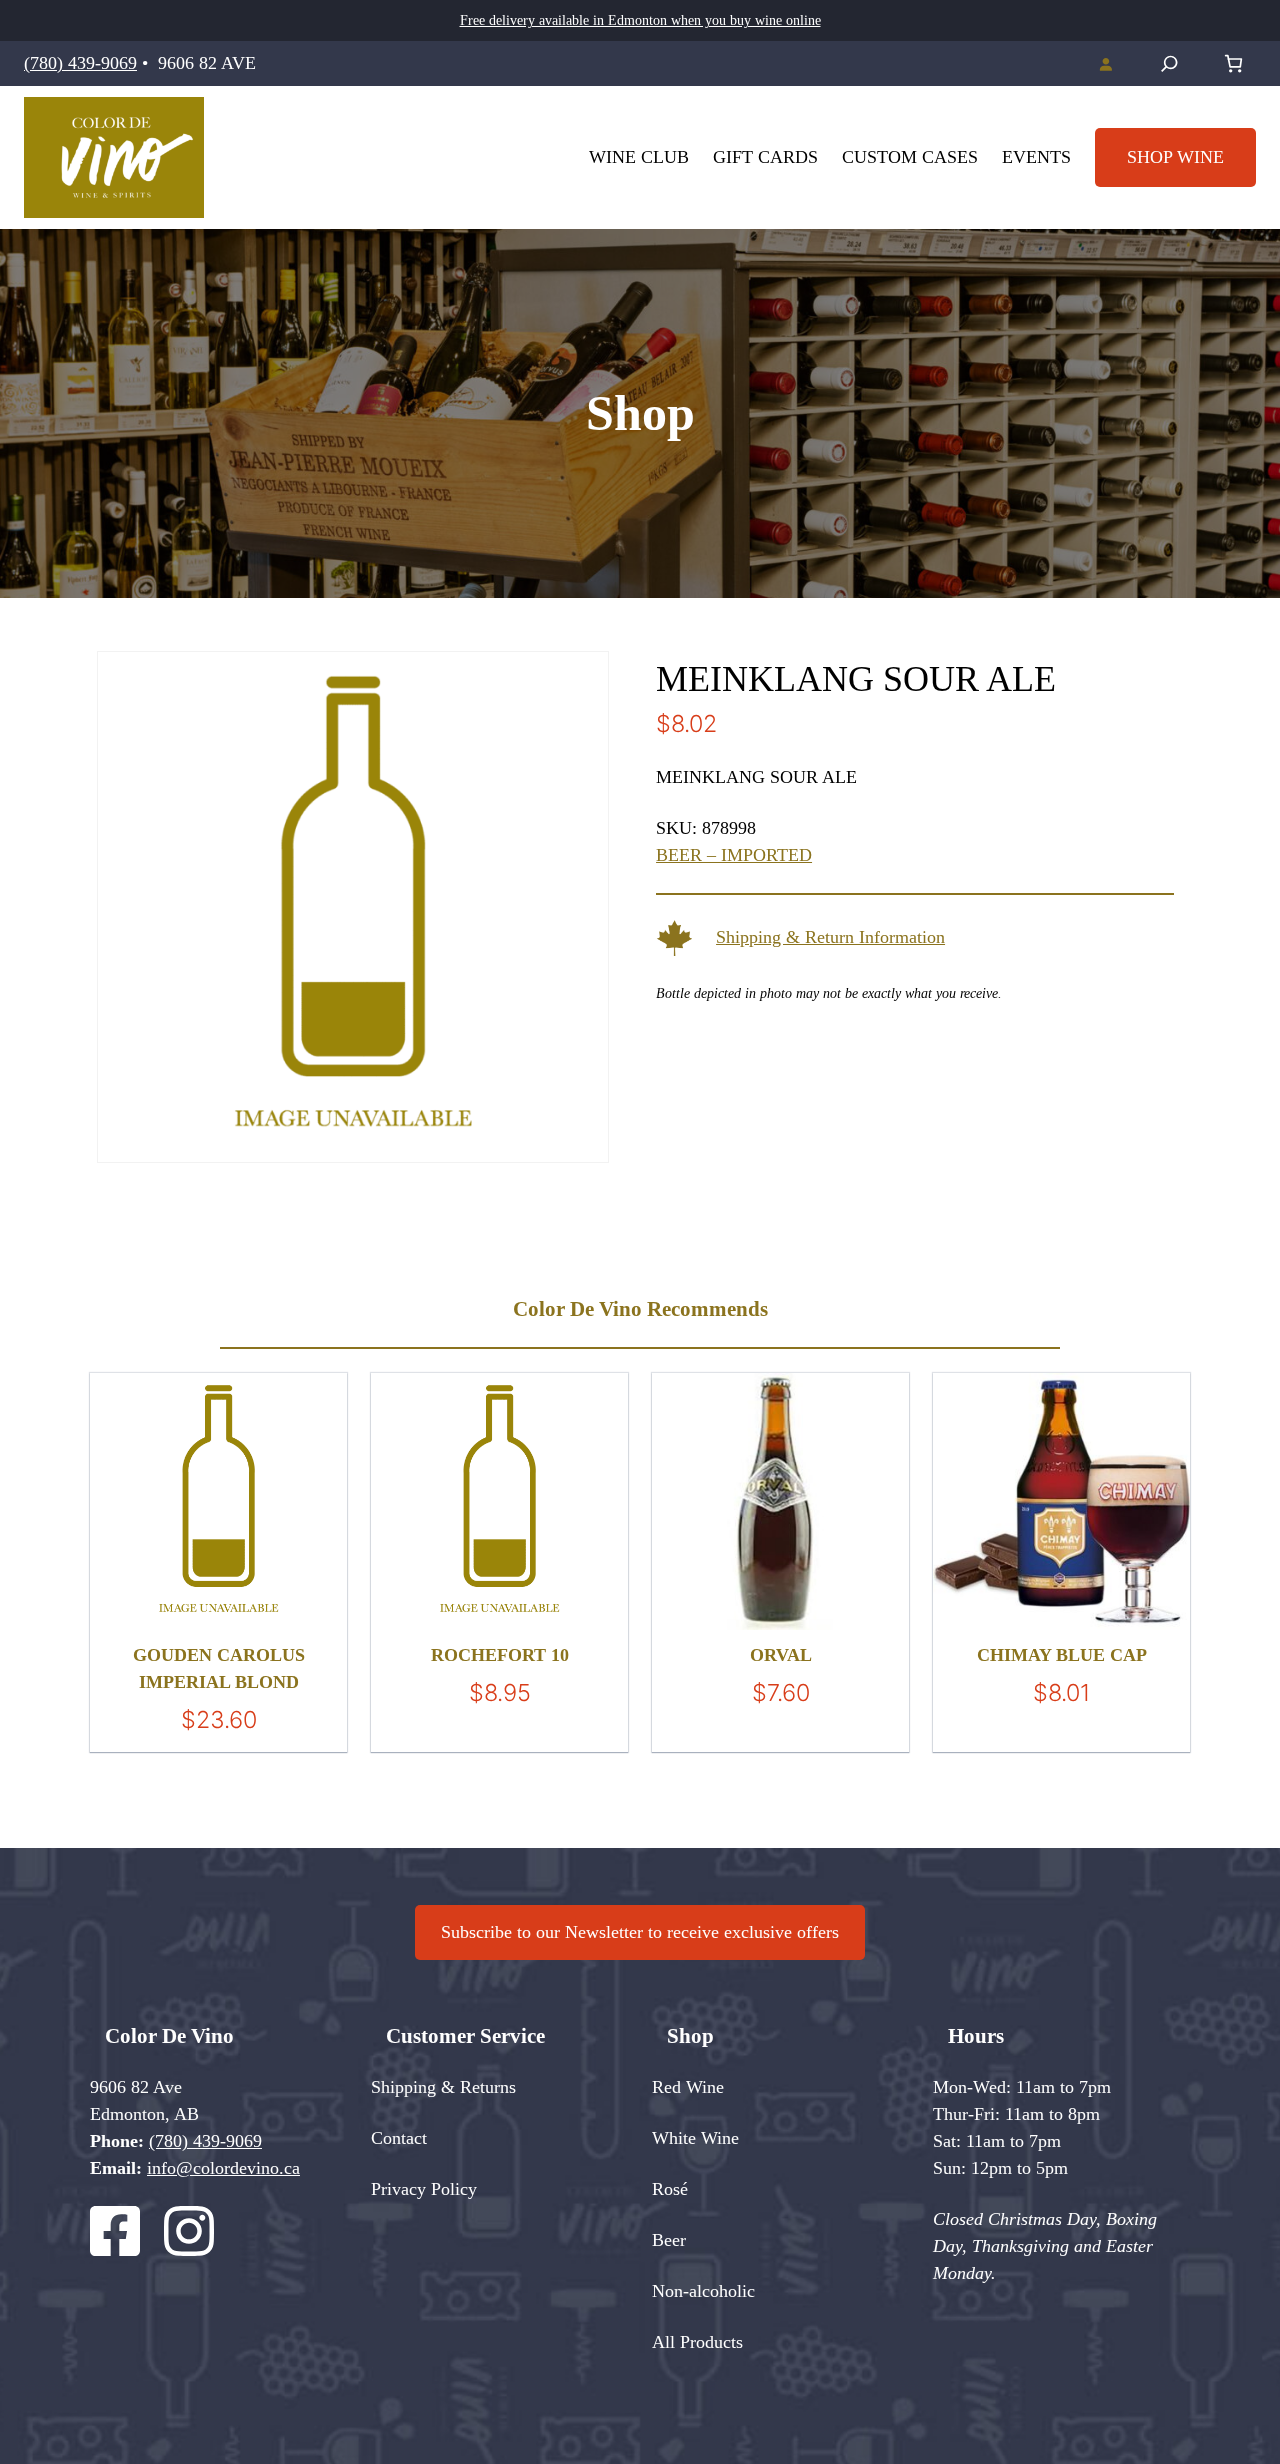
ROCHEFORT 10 (500, 1655)
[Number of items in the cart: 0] (1233, 63)
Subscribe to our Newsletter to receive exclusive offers (640, 1932)
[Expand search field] (1169, 63)
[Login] (1105, 64)
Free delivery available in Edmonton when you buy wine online (640, 20)
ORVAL (781, 1655)
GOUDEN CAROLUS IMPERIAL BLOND (219, 1668)
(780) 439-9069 (80, 63)
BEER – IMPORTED (734, 855)
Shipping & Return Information (830, 937)
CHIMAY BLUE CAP (1062, 1655)
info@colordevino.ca (223, 2168)
